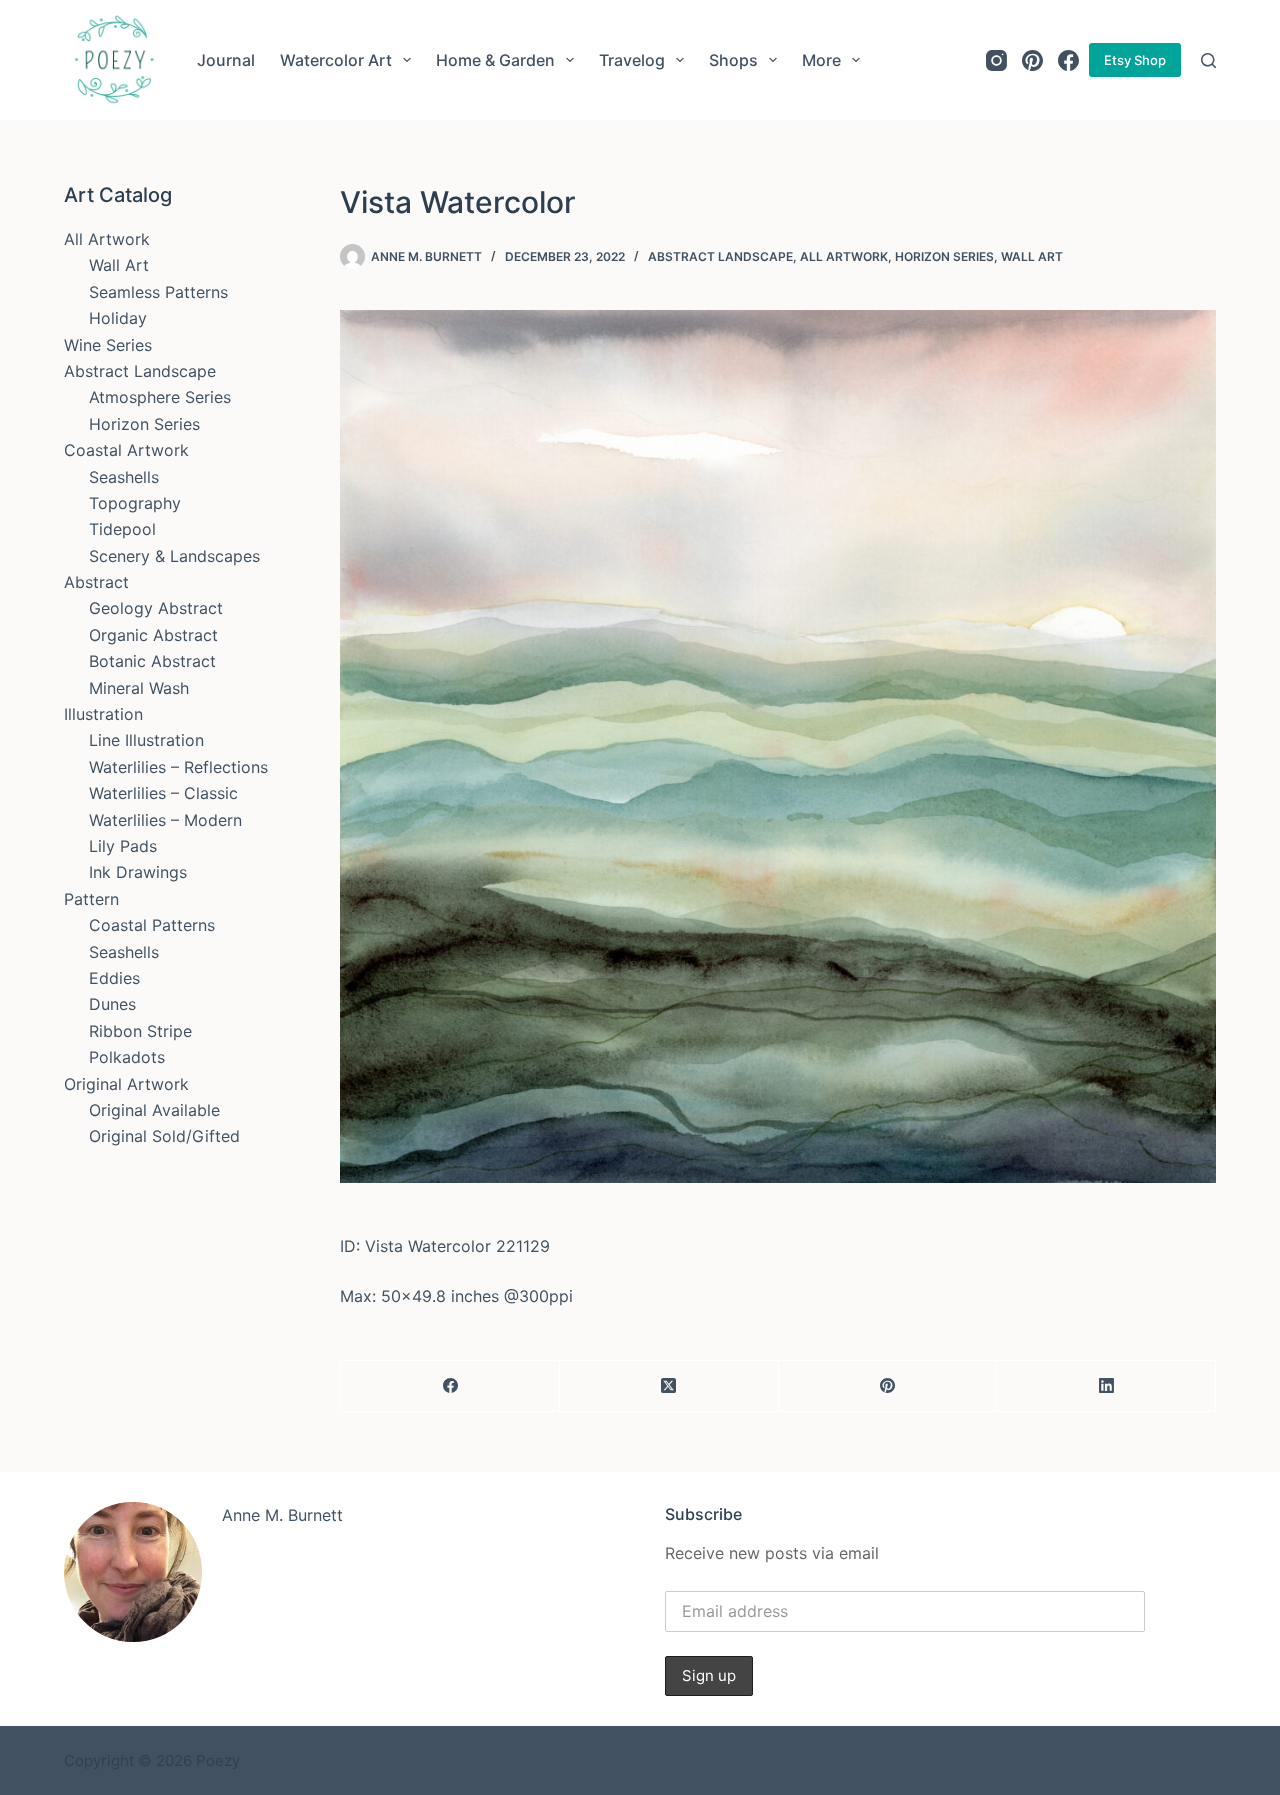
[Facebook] (1068, 60)
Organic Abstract (153, 635)
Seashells (124, 477)
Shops (733, 60)
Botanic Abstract (152, 661)
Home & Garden (495, 60)
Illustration (103, 714)
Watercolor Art (336, 60)
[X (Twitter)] (669, 1386)
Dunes (112, 1004)
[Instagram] (996, 60)
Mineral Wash (139, 688)
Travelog (632, 60)
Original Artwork (126, 1084)
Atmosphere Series (160, 397)
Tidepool (122, 529)
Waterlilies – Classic (163, 793)
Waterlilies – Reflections (178, 767)
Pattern (91, 899)
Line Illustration (146, 740)
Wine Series (108, 345)
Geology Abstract (156, 608)
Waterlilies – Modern (165, 820)
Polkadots (127, 1057)
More (821, 60)
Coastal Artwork (126, 450)
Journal (226, 60)
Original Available (154, 1110)
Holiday (118, 318)
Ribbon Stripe (140, 1031)
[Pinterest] (1032, 60)
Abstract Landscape (720, 256)
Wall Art (1032, 256)
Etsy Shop (1135, 60)
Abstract (96, 582)
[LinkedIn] (1106, 1386)
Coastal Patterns (152, 925)
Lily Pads (123, 846)
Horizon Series (944, 256)
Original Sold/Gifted (164, 1136)
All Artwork (844, 256)
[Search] (1208, 60)
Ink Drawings (138, 872)
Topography (135, 503)
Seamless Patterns (158, 292)
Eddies (114, 978)
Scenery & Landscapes (174, 556)
